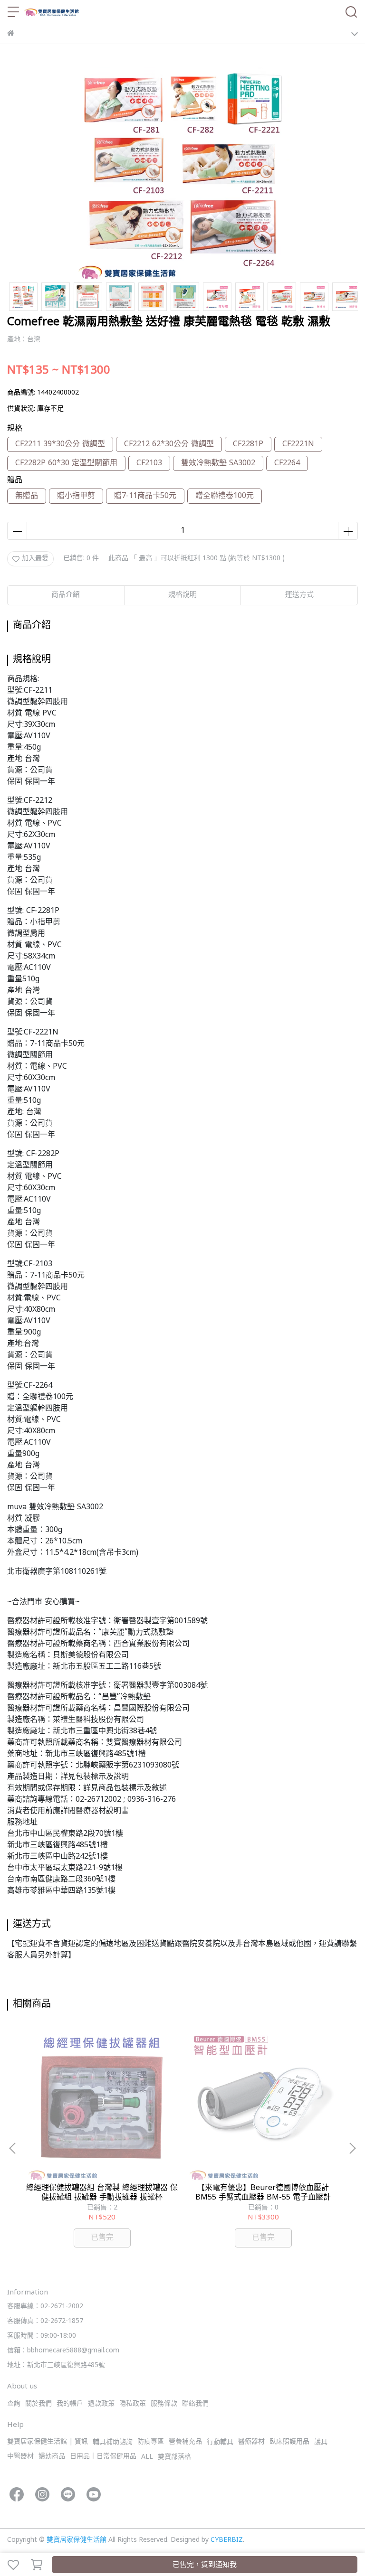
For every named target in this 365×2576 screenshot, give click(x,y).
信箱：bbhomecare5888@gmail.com (63, 2351)
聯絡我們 (195, 2404)
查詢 (14, 2404)
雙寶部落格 (174, 2457)
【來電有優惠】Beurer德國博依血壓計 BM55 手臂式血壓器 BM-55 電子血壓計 (263, 2193)
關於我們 (38, 2404)
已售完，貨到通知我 (205, 2565)
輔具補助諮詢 (113, 2442)
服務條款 (164, 2404)
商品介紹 (66, 595)
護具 (321, 2442)
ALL (147, 2457)
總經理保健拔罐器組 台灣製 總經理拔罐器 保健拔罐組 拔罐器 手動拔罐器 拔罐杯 (102, 2193)
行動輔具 (220, 2442)
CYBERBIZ (227, 2540)
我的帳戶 (70, 2404)
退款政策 (101, 2404)
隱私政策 (133, 2404)
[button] (352, 2148)
